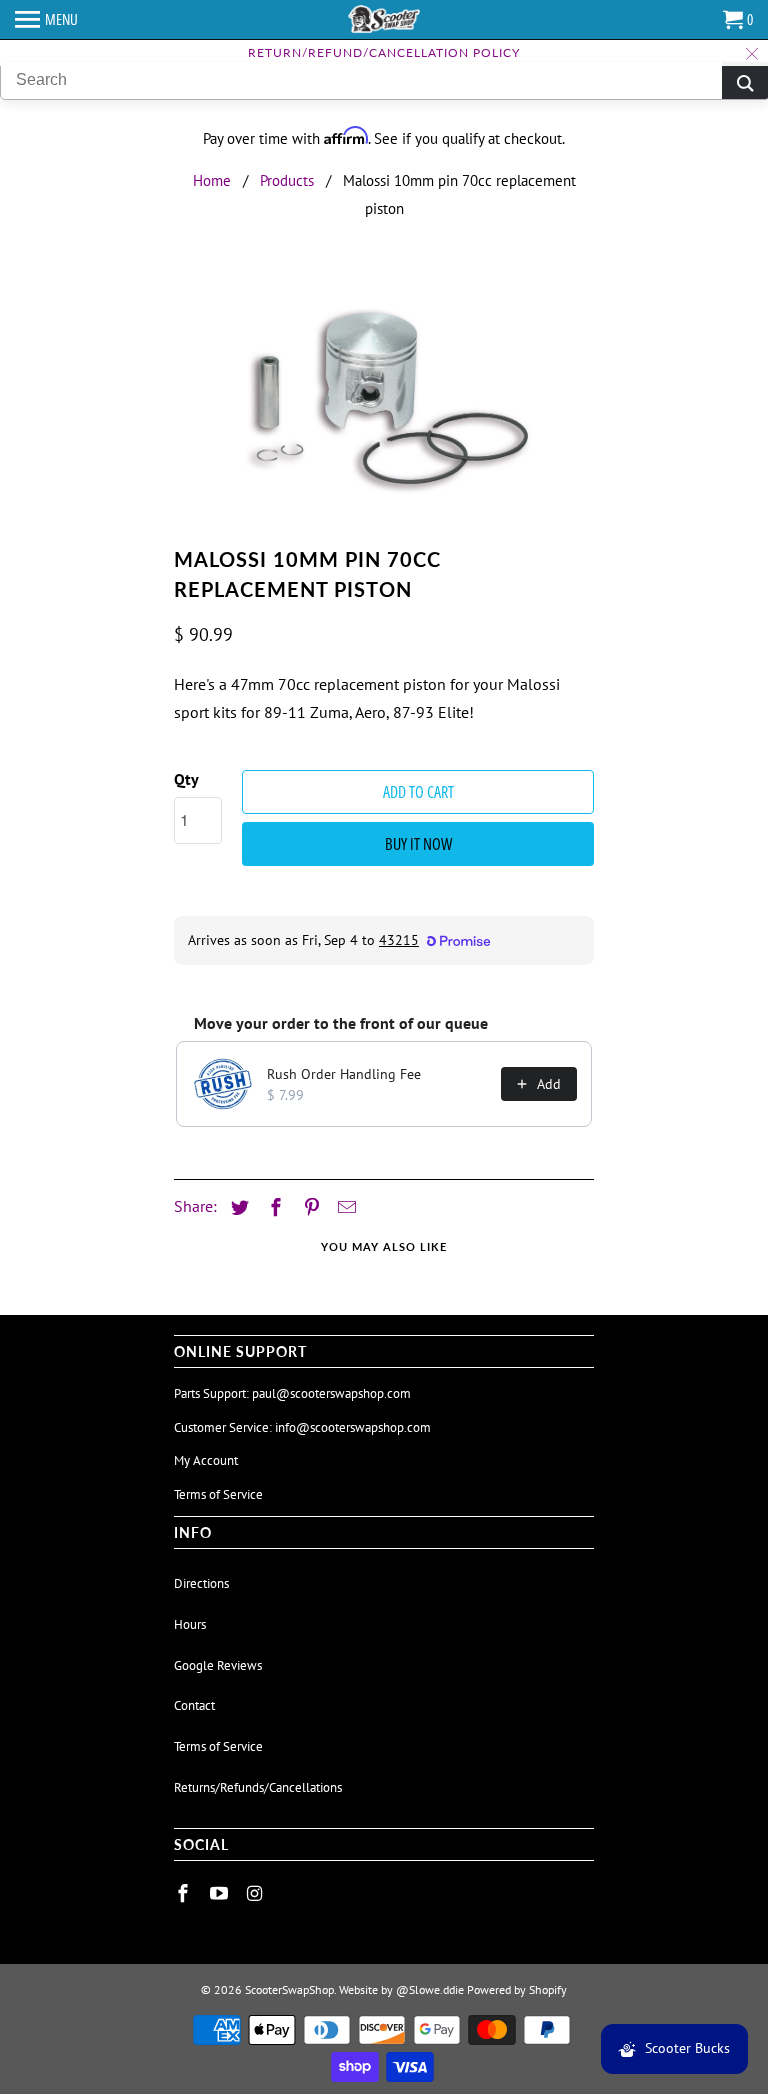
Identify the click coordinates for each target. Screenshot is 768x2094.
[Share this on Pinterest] (309, 1207)
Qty (186, 779)
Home (212, 180)
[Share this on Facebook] (273, 1207)
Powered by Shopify (517, 1989)
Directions (201, 1583)
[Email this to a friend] (344, 1207)
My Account (206, 1460)
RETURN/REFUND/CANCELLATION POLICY (384, 52)
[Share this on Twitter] (237, 1207)
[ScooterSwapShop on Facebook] (185, 1893)
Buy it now (418, 844)
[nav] (46, 20)
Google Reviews (218, 1665)
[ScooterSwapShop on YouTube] (221, 1893)
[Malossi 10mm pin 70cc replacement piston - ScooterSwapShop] (384, 403)
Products (287, 180)
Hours (190, 1624)
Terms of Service (218, 1494)
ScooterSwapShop (289, 1989)
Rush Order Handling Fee (344, 1074)
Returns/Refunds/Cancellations (258, 1787)
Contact (194, 1705)
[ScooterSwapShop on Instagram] (257, 1893)
